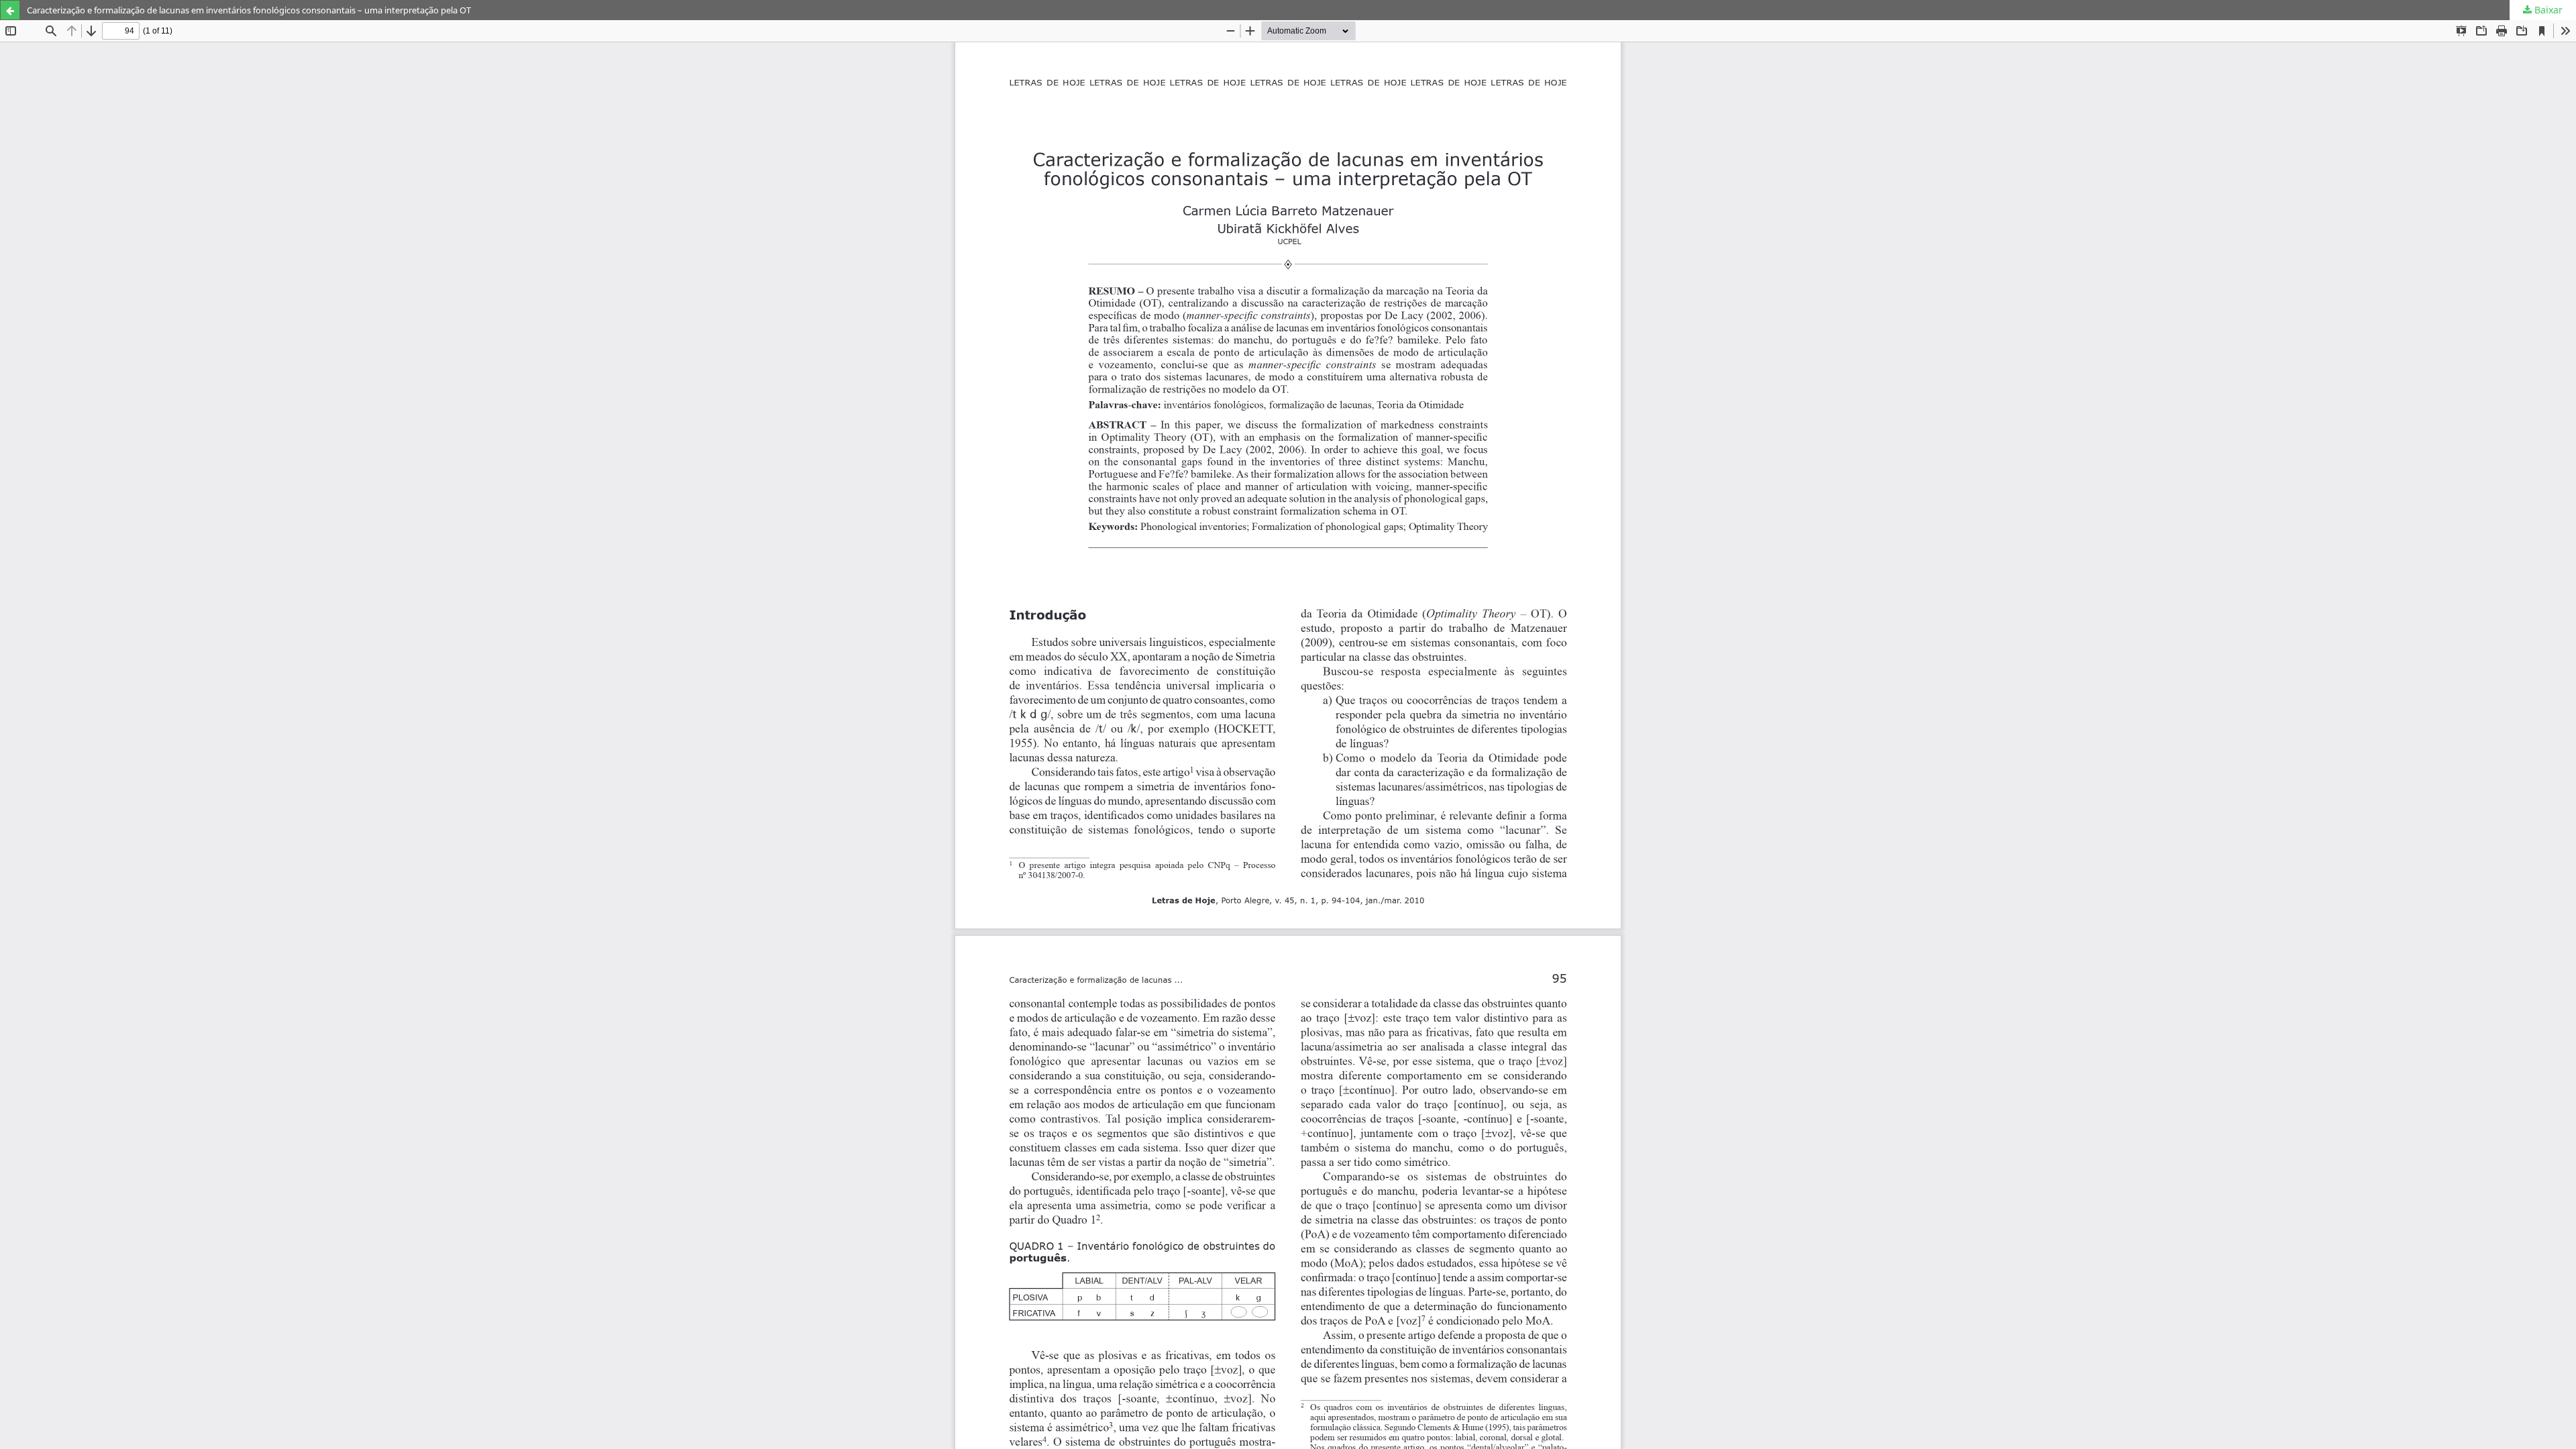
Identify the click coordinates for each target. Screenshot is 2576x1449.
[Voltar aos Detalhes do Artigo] (10, 10)
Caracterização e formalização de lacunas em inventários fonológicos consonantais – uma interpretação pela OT (249, 10)
